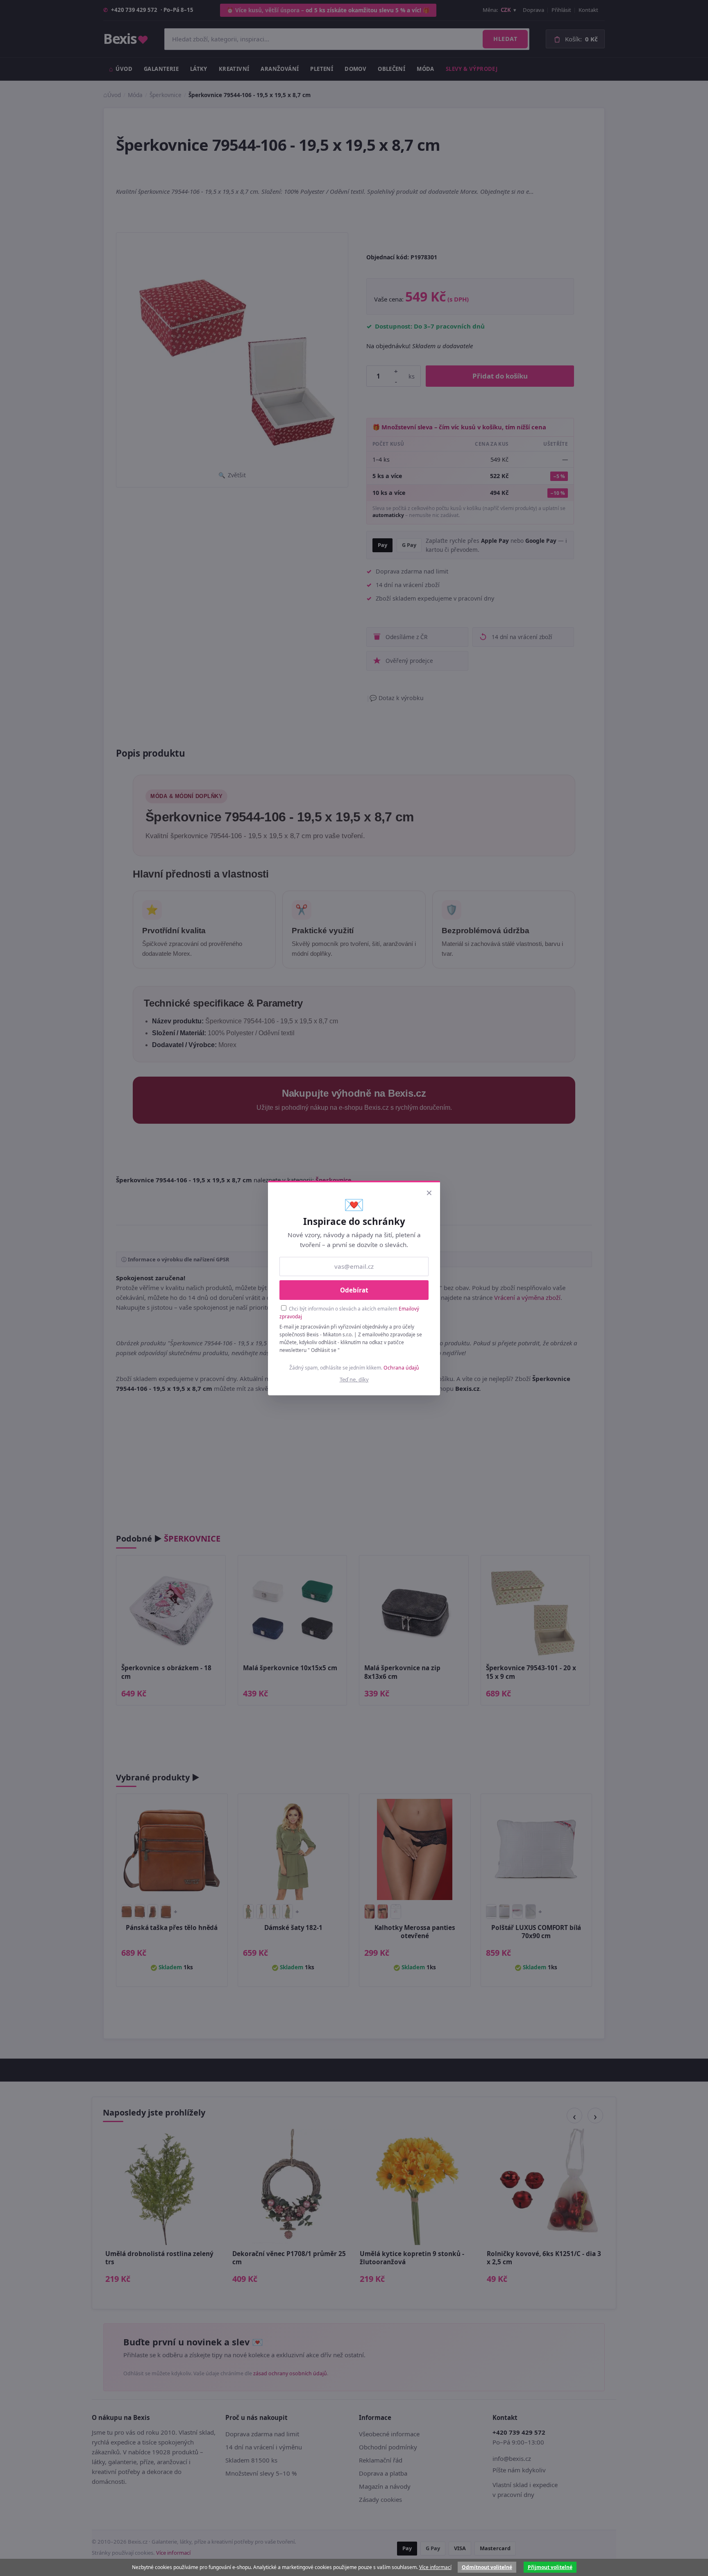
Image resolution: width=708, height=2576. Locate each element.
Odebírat (354, 1290)
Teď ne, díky (354, 1379)
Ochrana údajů (401, 1368)
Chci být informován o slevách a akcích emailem (349, 1312)
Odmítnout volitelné (487, 2567)
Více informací (435, 2567)
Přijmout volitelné (550, 2567)
